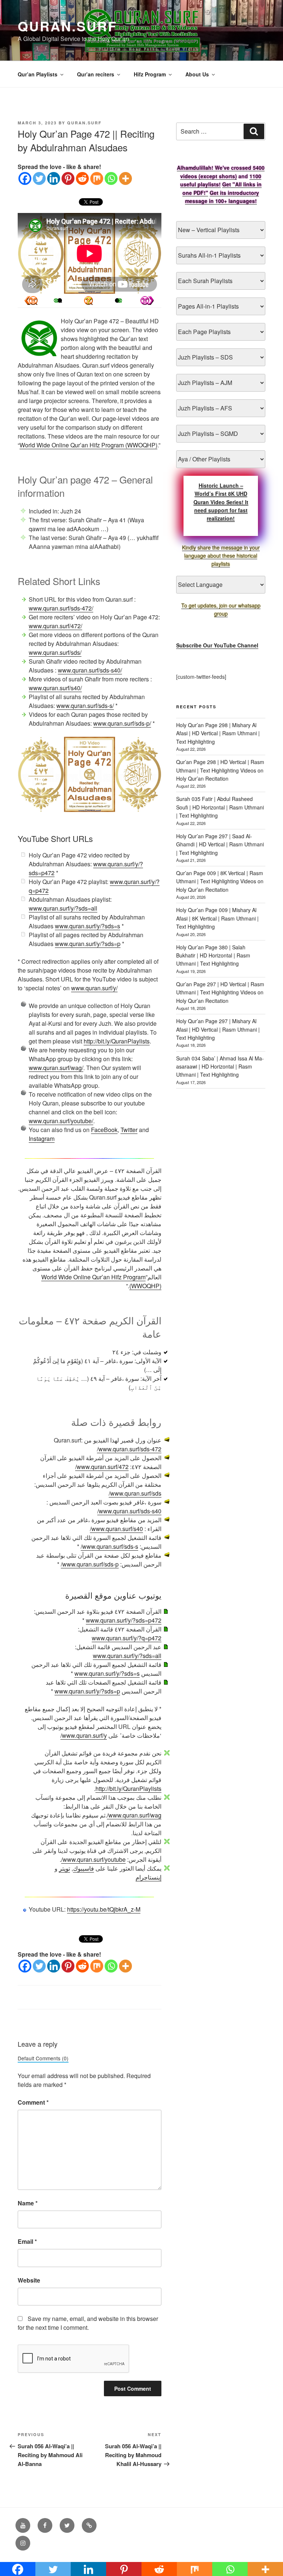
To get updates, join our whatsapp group (221, 609)
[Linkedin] (54, 178)
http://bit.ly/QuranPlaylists (117, 1041)
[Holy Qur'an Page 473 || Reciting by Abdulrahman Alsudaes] (31, 300)
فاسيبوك (83, 1868)
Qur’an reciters (96, 74)
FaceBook (104, 1130)
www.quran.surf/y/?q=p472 (127, 1638)
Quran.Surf (67, 26)
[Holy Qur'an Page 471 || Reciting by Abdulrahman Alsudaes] (147, 300)
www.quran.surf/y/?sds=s (88, 926)
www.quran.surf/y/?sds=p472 (124, 1620)
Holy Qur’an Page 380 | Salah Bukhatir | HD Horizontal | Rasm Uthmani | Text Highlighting (213, 955)
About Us (197, 74)
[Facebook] (25, 178)
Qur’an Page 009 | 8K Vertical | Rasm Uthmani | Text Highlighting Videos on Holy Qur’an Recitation (220, 881)
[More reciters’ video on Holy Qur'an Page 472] (60, 300)
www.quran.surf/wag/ (56, 1068)
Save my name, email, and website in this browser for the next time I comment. (88, 2323)
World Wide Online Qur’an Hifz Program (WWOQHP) (88, 445)
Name (28, 2203)
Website (29, 2280)
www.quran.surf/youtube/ (61, 1121)
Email (27, 2241)
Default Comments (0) (43, 2058)
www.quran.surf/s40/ (55, 688)
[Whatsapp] (111, 178)
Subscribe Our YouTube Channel (217, 645)
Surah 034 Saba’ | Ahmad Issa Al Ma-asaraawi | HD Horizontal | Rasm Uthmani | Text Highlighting (220, 1067)
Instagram (42, 1139)
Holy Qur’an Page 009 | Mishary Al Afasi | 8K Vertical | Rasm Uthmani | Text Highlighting (217, 918)
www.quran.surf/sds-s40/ (90, 670)
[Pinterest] (68, 178)
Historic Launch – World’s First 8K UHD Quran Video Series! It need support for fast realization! (221, 502)
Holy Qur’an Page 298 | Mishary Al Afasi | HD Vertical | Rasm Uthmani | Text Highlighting (218, 733)
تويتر (64, 1868)
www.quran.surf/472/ (55, 626)
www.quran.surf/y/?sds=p (88, 944)
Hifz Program (150, 74)
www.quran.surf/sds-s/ (85, 706)
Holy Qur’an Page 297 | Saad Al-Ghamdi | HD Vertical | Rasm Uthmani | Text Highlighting (220, 844)
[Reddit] (82, 178)
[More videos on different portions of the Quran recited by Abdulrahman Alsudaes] (117, 300)
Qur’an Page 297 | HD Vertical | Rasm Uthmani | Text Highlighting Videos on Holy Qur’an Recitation (220, 992)
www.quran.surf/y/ (94, 988)
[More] (125, 178)
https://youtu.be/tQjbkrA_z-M (104, 1909)
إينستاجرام (149, 1877)
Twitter (129, 1130)
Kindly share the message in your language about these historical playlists (221, 556)
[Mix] (97, 178)
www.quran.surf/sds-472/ (61, 608)
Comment (33, 2102)
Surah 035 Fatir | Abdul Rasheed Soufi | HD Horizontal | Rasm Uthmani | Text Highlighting (220, 807)
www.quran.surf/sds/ (55, 652)
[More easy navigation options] (88, 300)
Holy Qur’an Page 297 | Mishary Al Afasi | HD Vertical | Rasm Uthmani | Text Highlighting (218, 1029)
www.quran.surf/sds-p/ (122, 723)
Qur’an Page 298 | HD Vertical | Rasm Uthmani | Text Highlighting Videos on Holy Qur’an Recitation (220, 770)
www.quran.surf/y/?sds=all (63, 908)
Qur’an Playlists (38, 74)
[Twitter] (39, 178)
